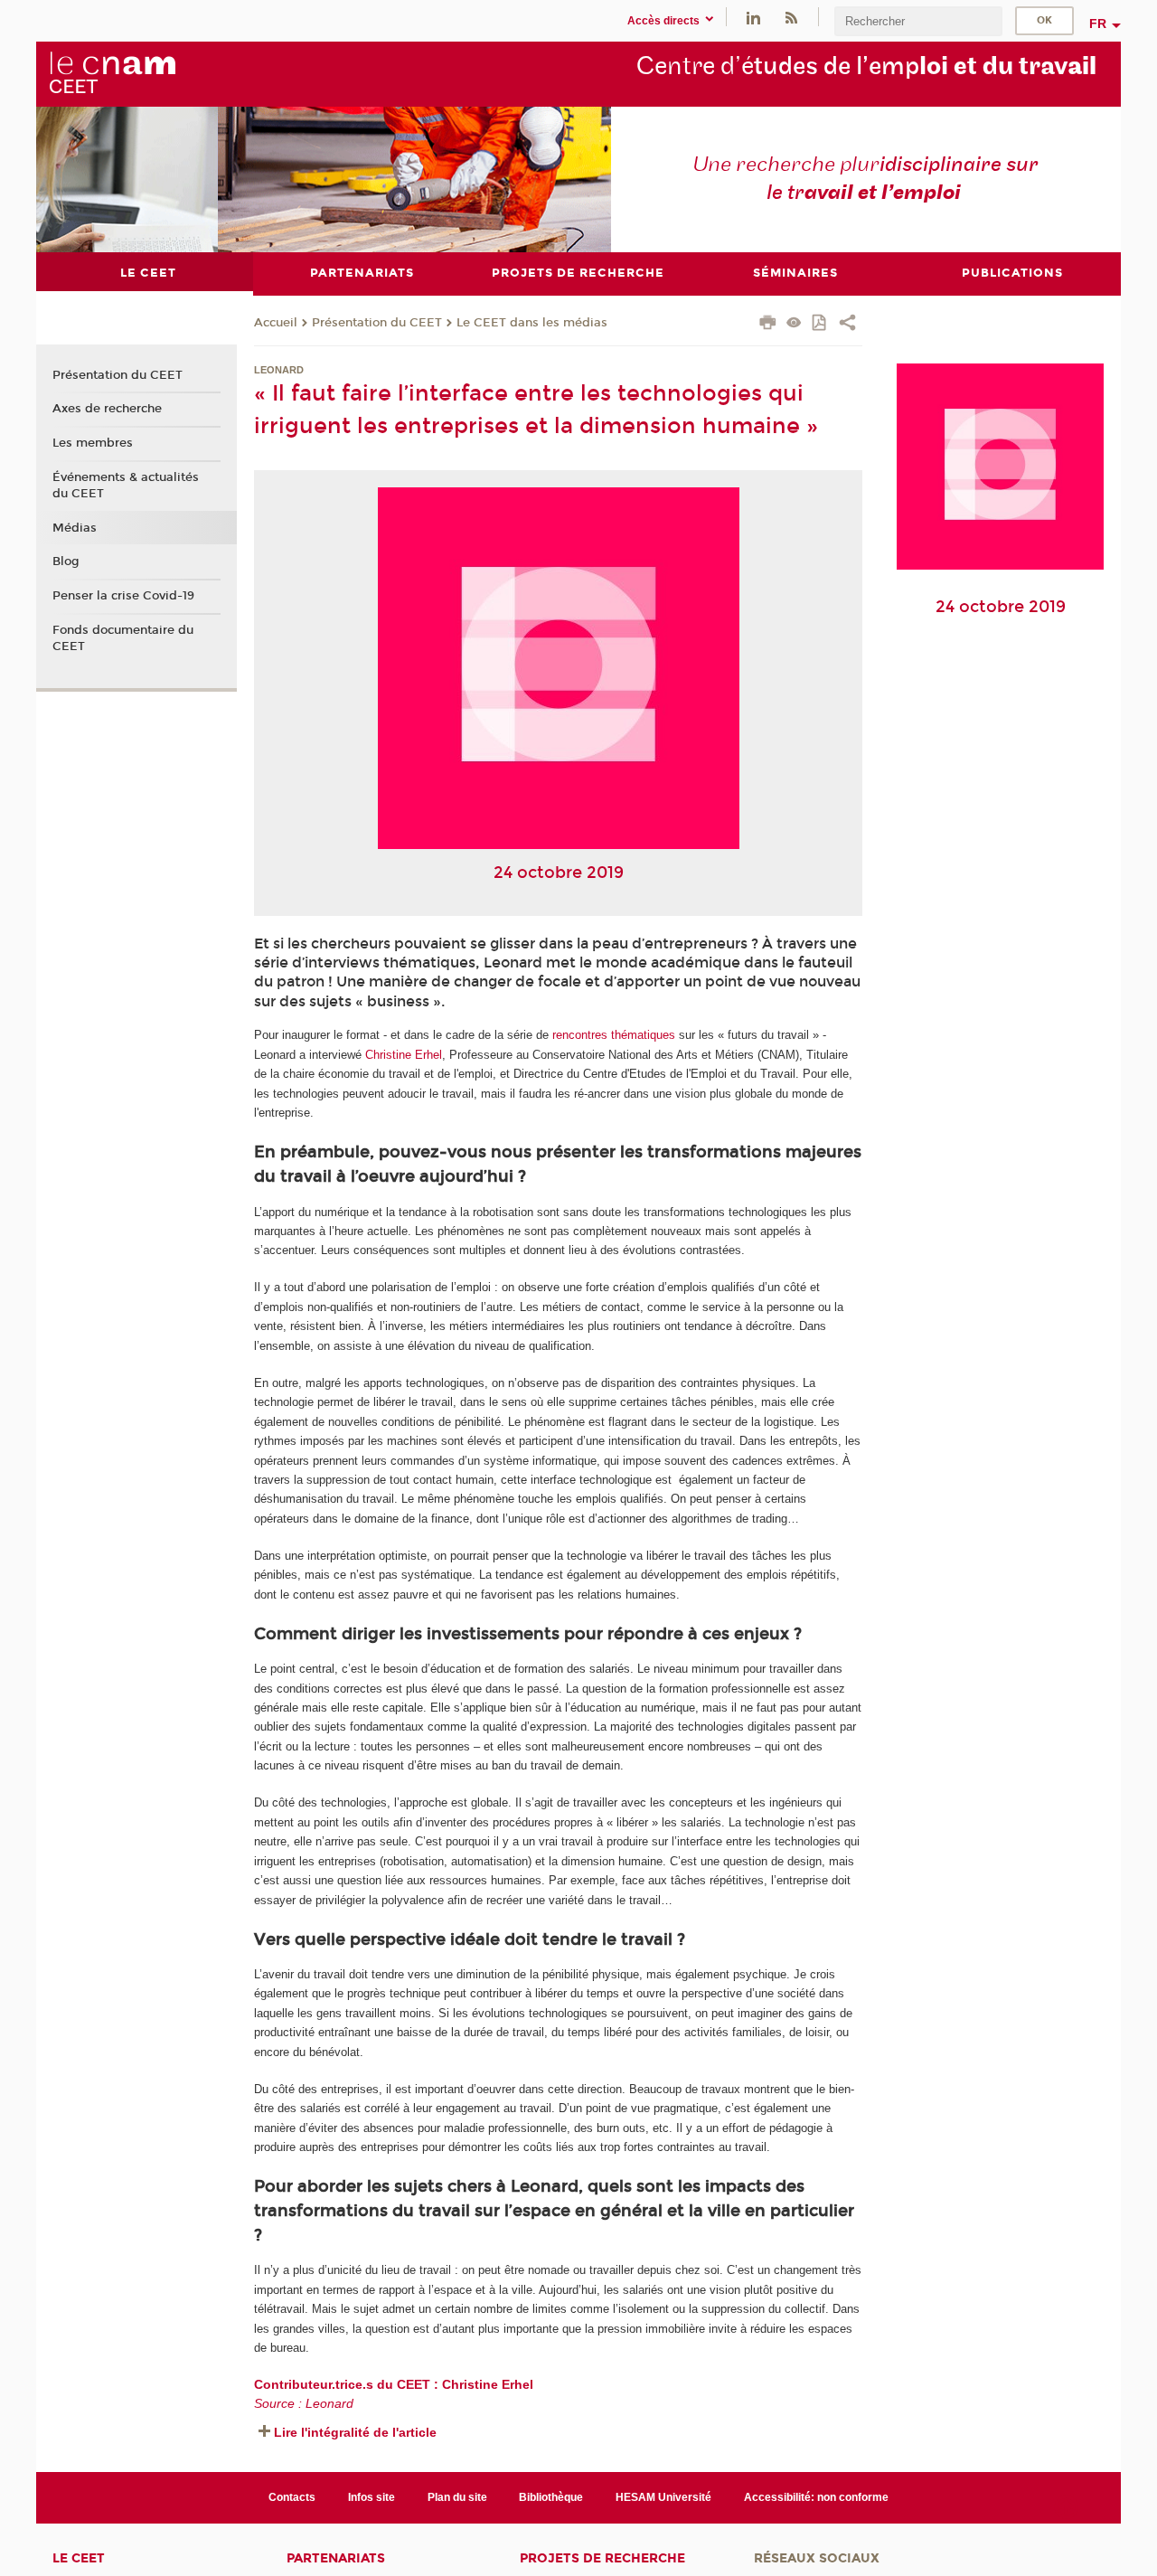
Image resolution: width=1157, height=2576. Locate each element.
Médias (75, 528)
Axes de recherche (107, 409)
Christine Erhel (404, 1055)
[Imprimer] (768, 325)
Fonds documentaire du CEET (123, 638)
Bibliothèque (551, 2497)
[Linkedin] (753, 17)
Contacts (292, 2497)
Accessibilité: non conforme (816, 2497)
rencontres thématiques (614, 1035)
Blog (66, 561)
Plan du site (457, 2497)
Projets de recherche (602, 2558)
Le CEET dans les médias (532, 323)
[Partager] (847, 325)
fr (1098, 24)
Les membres (93, 443)
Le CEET (79, 2558)
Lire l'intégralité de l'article (355, 2432)
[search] (918, 21)
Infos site (372, 2497)
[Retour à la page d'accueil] (112, 73)
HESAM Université (663, 2497)
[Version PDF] (820, 324)
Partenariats (336, 2558)
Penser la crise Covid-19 (123, 596)
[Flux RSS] (791, 17)
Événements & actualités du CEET (126, 486)
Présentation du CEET (377, 323)
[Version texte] (794, 324)
